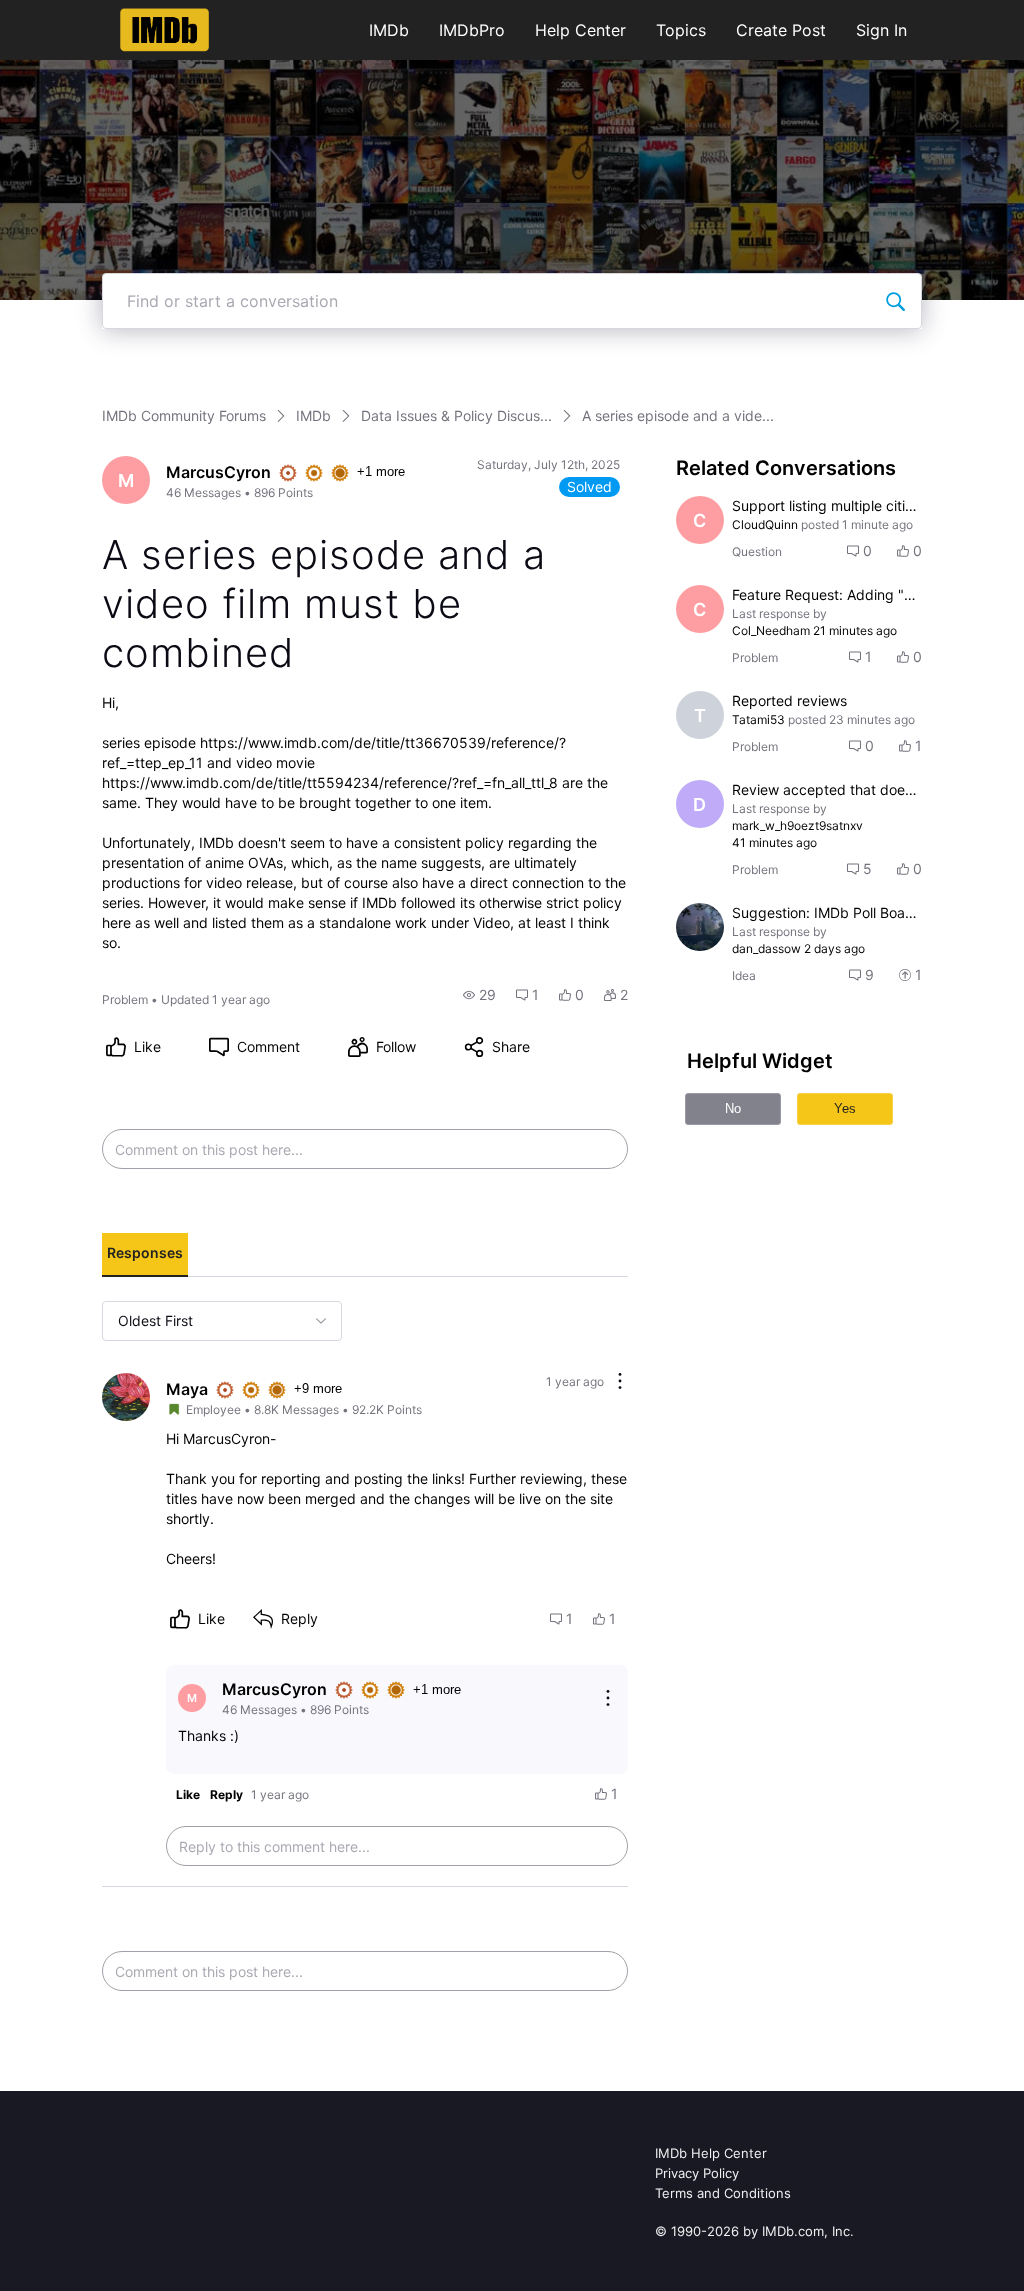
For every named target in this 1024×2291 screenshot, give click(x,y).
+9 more (318, 1388)
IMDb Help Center (711, 2153)
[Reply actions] (608, 1698)
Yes (845, 1108)
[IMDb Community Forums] (164, 30)
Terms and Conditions (723, 2193)
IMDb (389, 30)
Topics (681, 30)
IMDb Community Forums (184, 415)
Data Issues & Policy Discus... (456, 415)
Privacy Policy (697, 2173)
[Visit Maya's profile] (126, 1397)
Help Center (580, 30)
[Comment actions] (620, 1382)
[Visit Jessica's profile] (700, 927)
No (733, 1108)
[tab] (145, 1255)
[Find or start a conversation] (895, 301)
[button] (479, 995)
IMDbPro (472, 30)
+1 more (381, 471)
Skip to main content (83, 14)
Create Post (781, 30)
